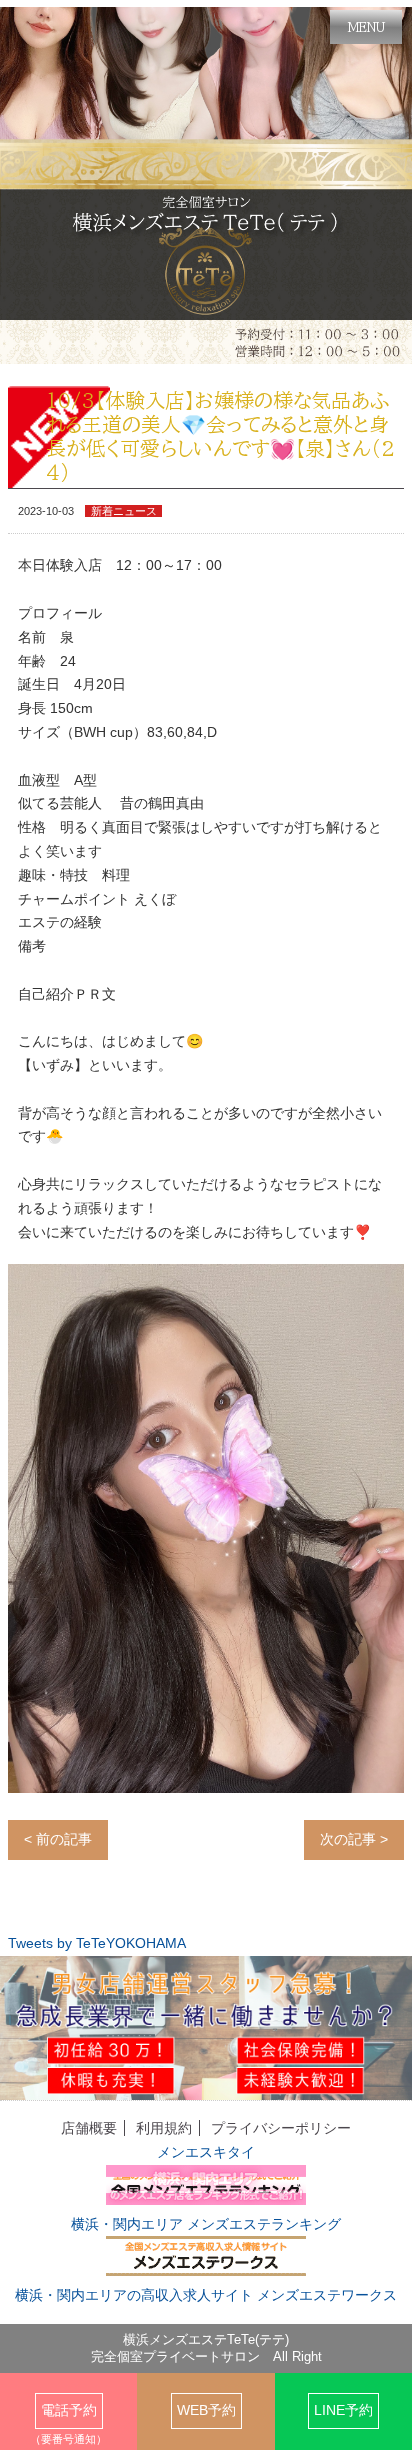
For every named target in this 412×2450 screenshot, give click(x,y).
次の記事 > (354, 1839)
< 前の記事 (58, 1839)
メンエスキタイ (206, 2152)
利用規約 (164, 2128)
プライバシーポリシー (281, 2128)
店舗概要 (89, 2128)
